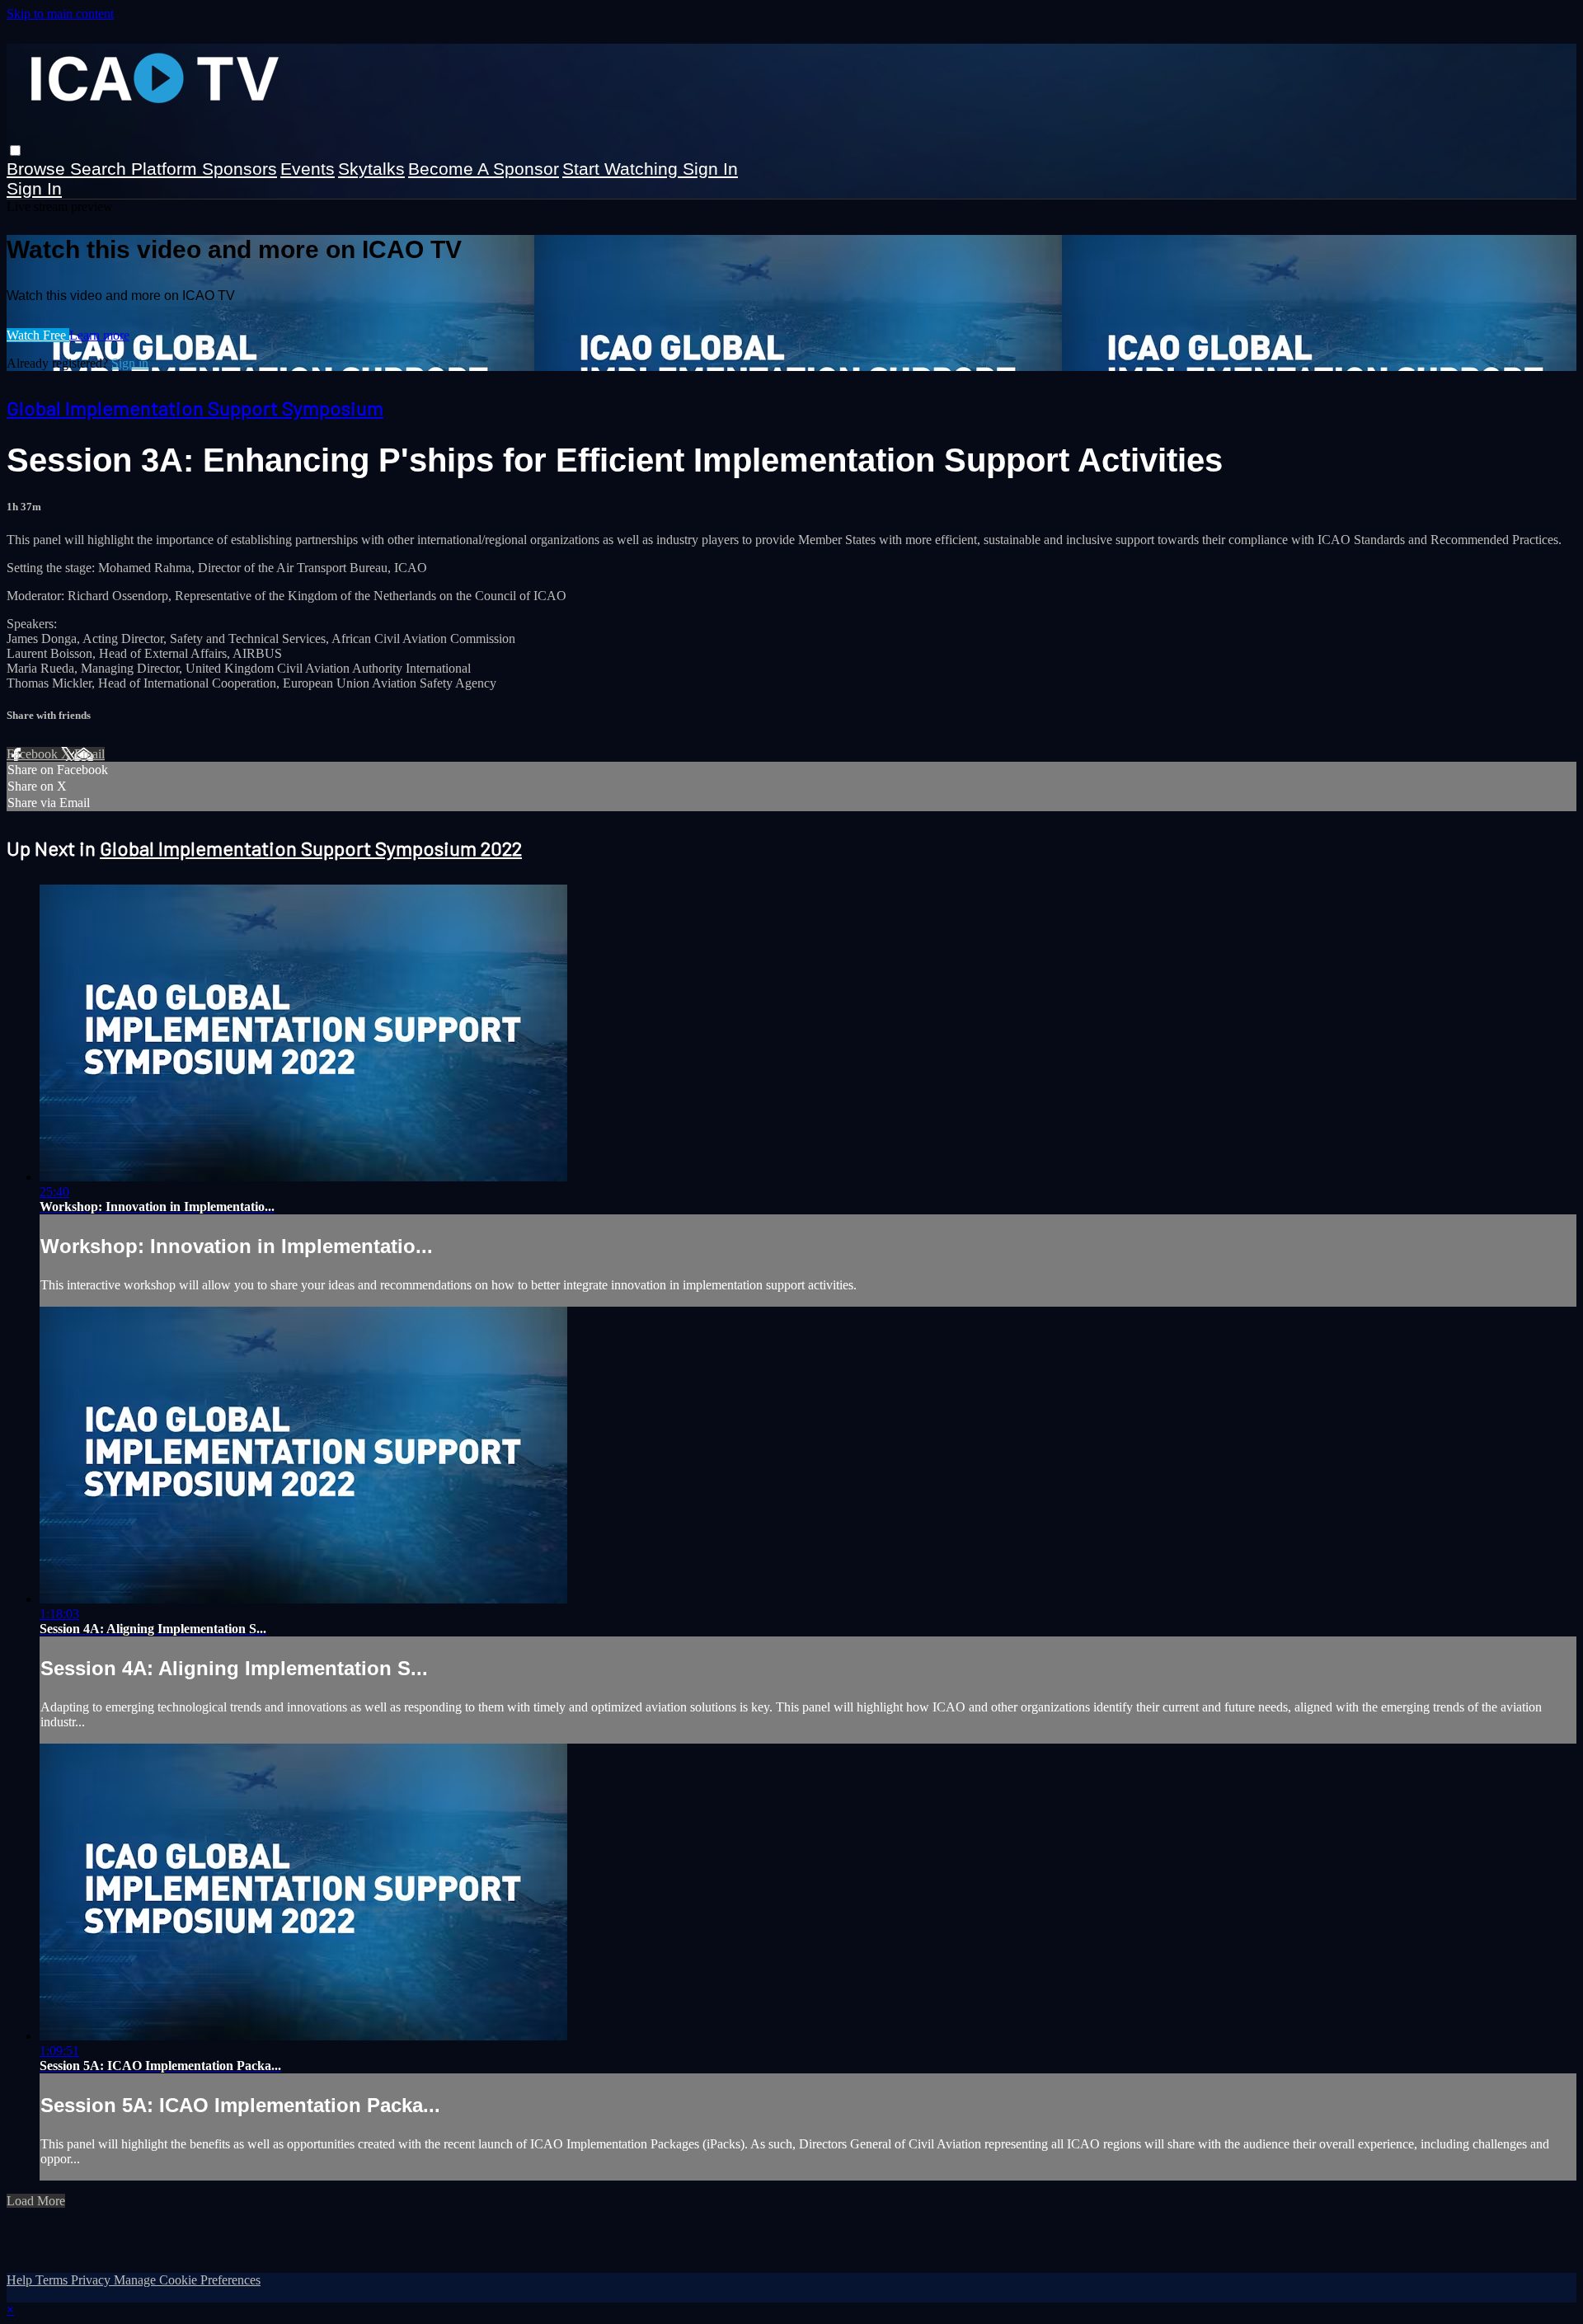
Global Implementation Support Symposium (195, 408)
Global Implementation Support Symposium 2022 (311, 848)
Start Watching (622, 169)
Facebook (34, 754)
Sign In (34, 188)
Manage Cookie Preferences (187, 2280)
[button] (15, 150)
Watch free (38, 335)
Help (21, 2280)
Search (101, 169)
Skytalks (371, 169)
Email (89, 754)
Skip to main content (60, 14)
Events (308, 169)
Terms (53, 2280)
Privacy (92, 2280)
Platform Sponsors (204, 169)
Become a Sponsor (484, 169)
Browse (38, 169)
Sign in (710, 169)
